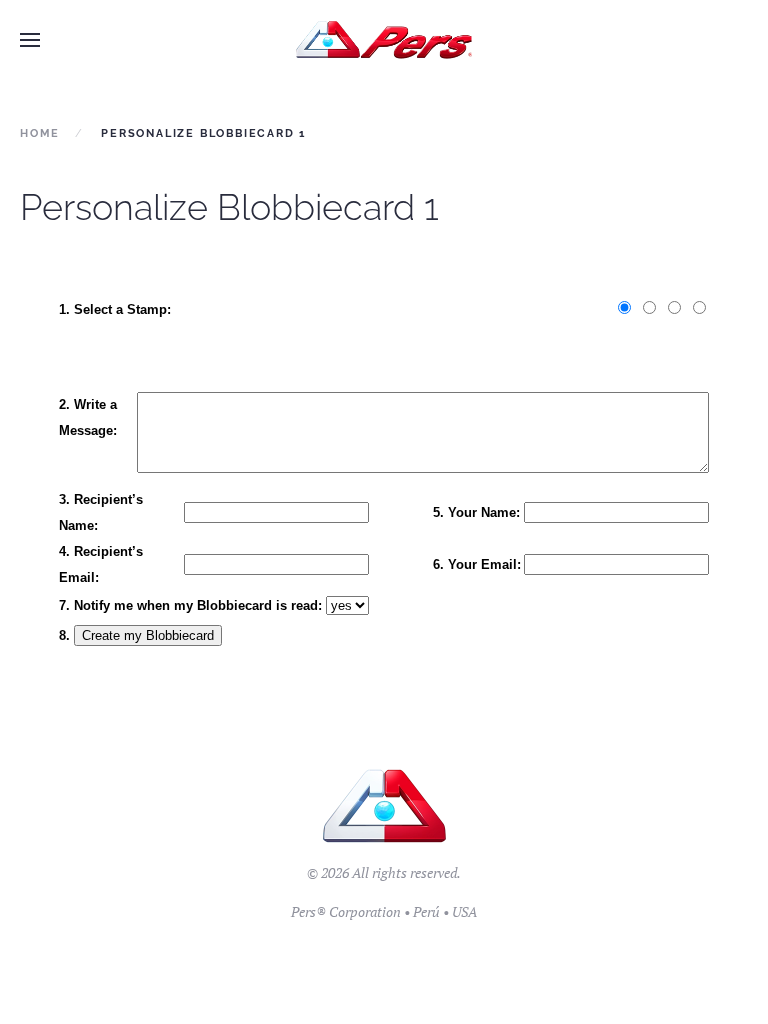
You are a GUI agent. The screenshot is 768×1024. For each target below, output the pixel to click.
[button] (30, 40)
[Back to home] (384, 40)
